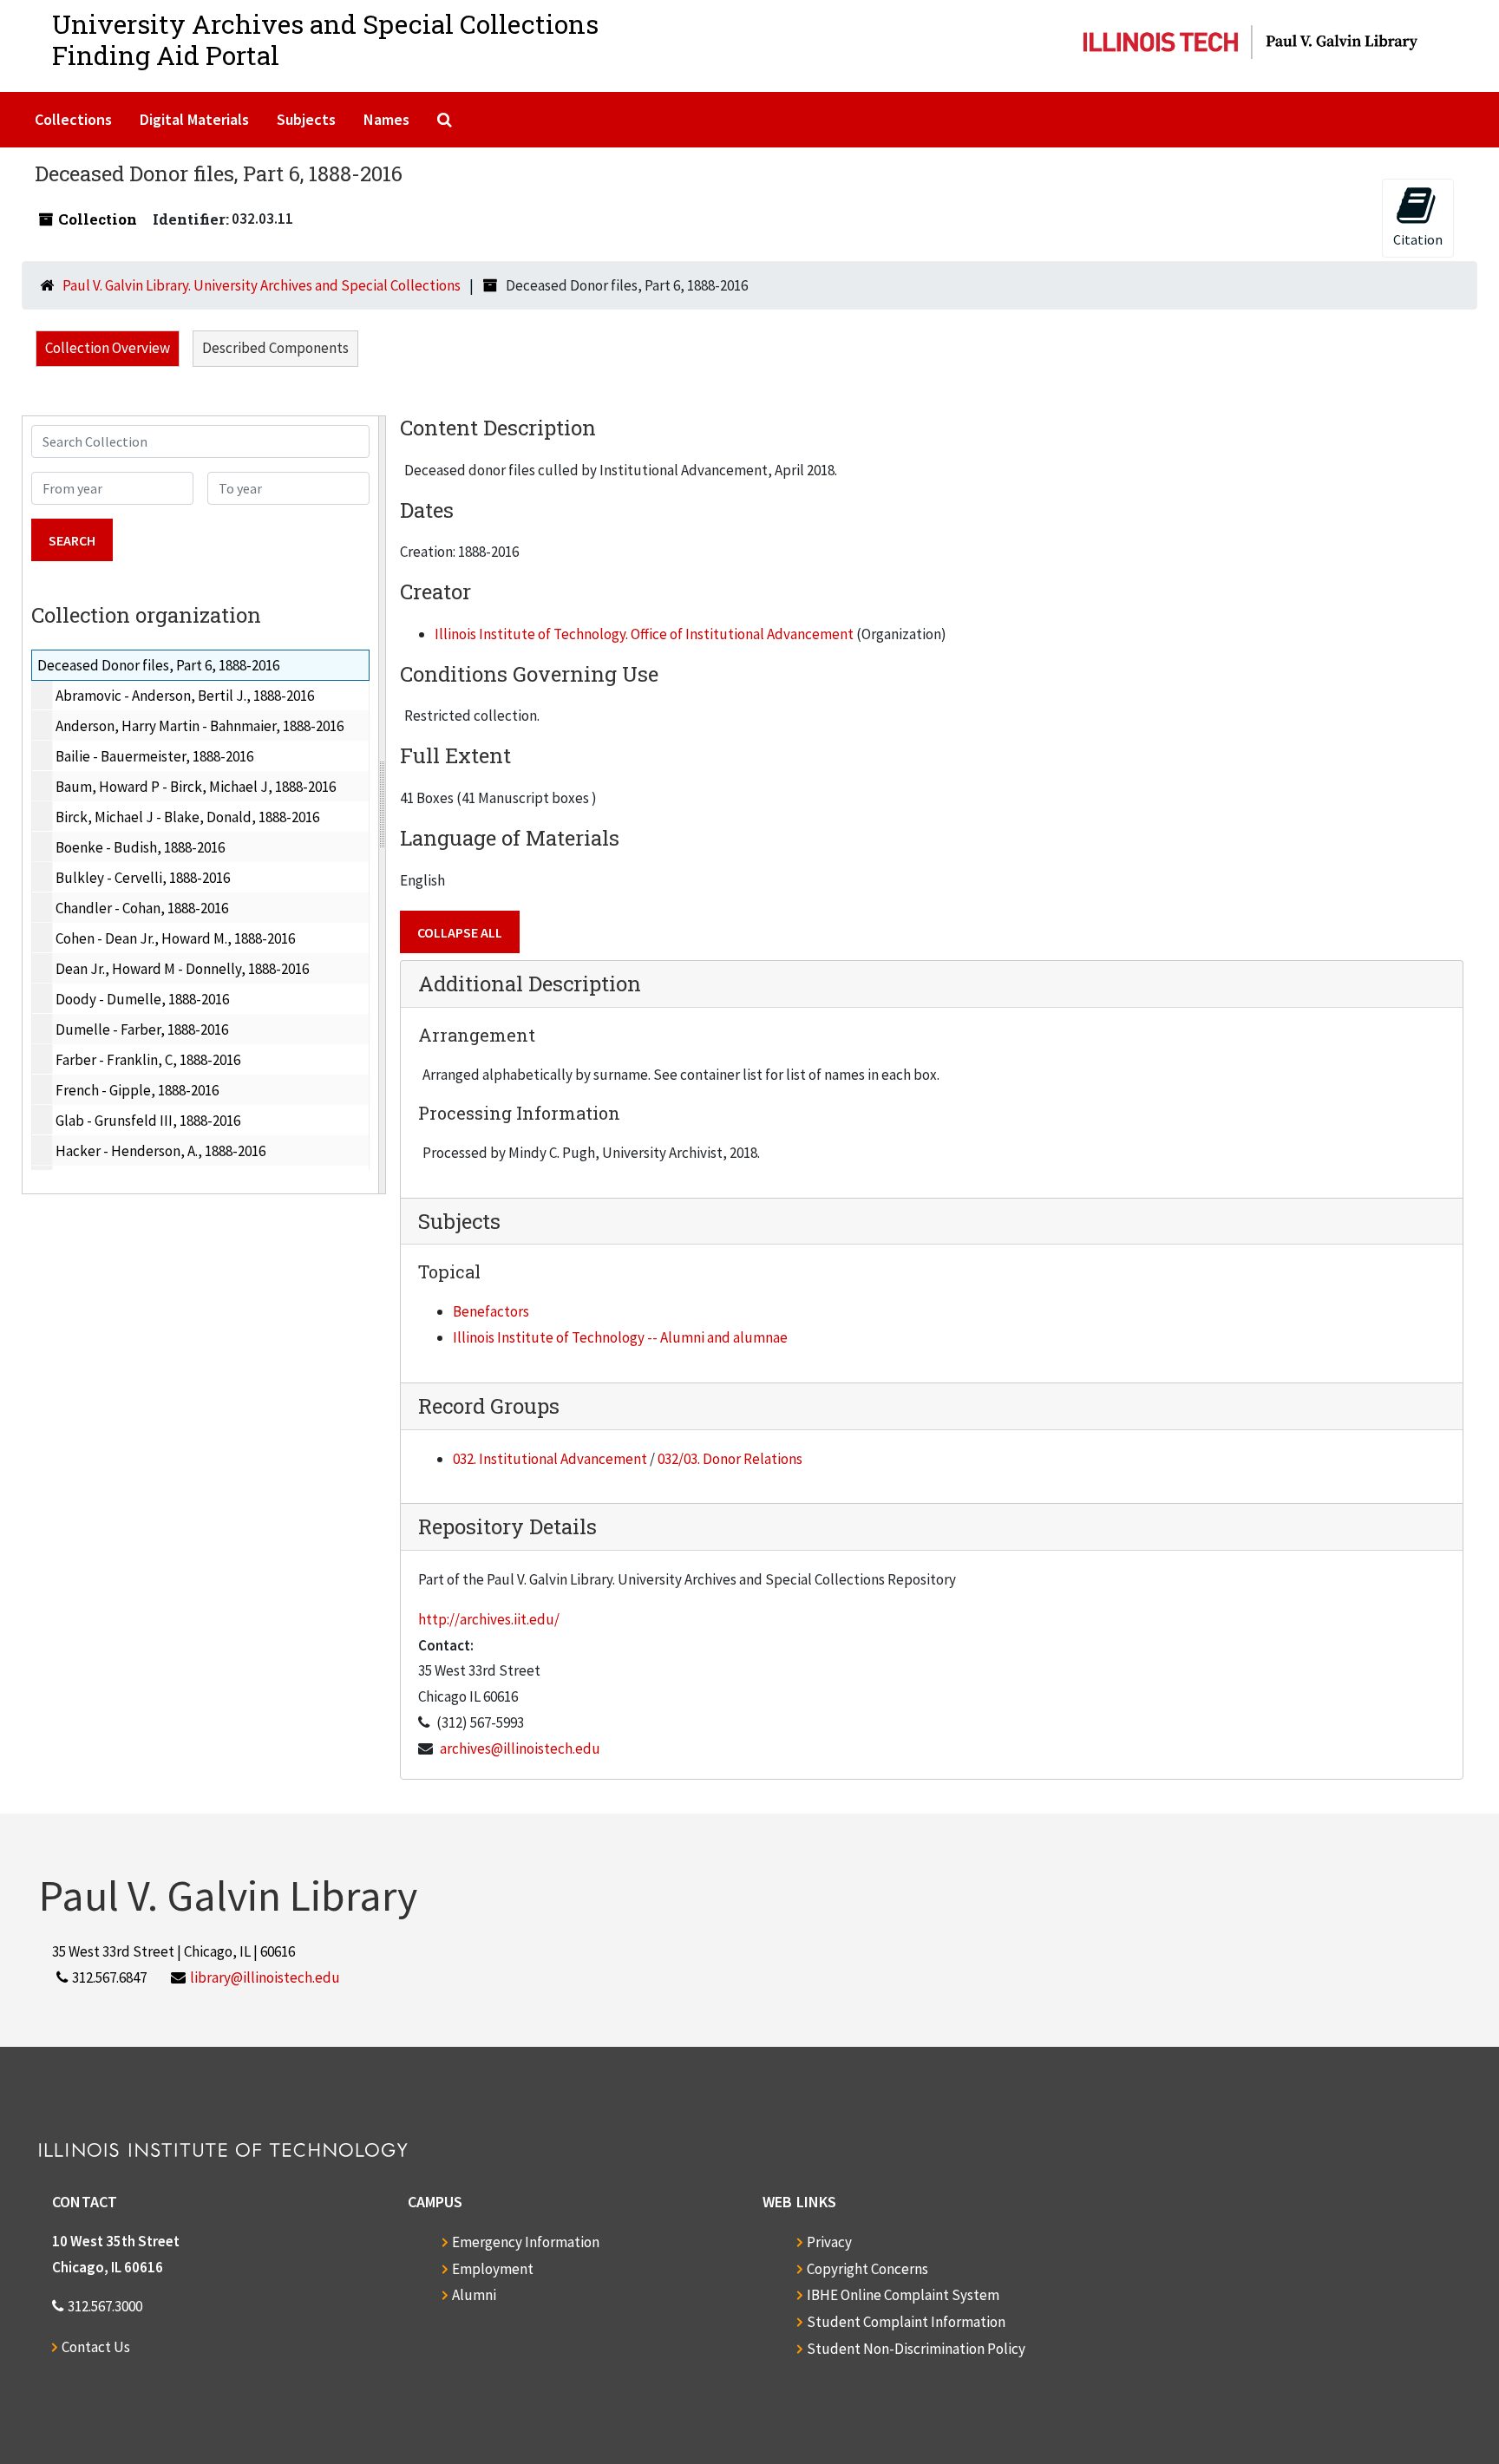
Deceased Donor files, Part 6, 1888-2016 (158, 665)
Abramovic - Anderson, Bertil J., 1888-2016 (185, 696)
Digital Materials (194, 119)
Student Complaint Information (906, 2322)
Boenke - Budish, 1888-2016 (140, 847)
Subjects (306, 119)
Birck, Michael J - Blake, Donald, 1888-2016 (187, 817)
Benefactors (491, 1311)
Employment (493, 2269)
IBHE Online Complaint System (903, 2295)
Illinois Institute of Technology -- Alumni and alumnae (620, 1337)
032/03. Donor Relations (730, 1459)
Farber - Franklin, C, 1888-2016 (148, 1060)
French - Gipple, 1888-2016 (137, 1090)
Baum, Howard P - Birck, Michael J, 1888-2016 (196, 787)
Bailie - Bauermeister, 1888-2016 (154, 756)
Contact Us (96, 2347)
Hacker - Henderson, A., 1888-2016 (160, 1151)
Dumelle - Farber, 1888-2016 (142, 1029)
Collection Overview (108, 348)
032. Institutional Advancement (550, 1459)
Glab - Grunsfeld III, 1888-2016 (148, 1121)
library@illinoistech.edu (265, 1977)
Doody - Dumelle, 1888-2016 (142, 999)
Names (386, 119)
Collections (73, 119)
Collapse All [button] (460, 932)
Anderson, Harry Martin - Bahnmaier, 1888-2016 (200, 726)
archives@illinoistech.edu (520, 1748)
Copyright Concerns (867, 2269)
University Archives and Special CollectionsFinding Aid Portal (325, 39)
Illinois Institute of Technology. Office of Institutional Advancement (644, 634)
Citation (1418, 239)
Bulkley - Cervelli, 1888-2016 (143, 878)
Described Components (275, 348)
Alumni (474, 2295)
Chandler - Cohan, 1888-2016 (142, 908)
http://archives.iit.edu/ (489, 1619)
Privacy (829, 2242)
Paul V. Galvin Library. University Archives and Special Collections (262, 285)
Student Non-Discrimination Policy (916, 2349)
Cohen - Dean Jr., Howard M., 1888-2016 (175, 938)
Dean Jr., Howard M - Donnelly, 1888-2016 (182, 969)
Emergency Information (526, 2242)
